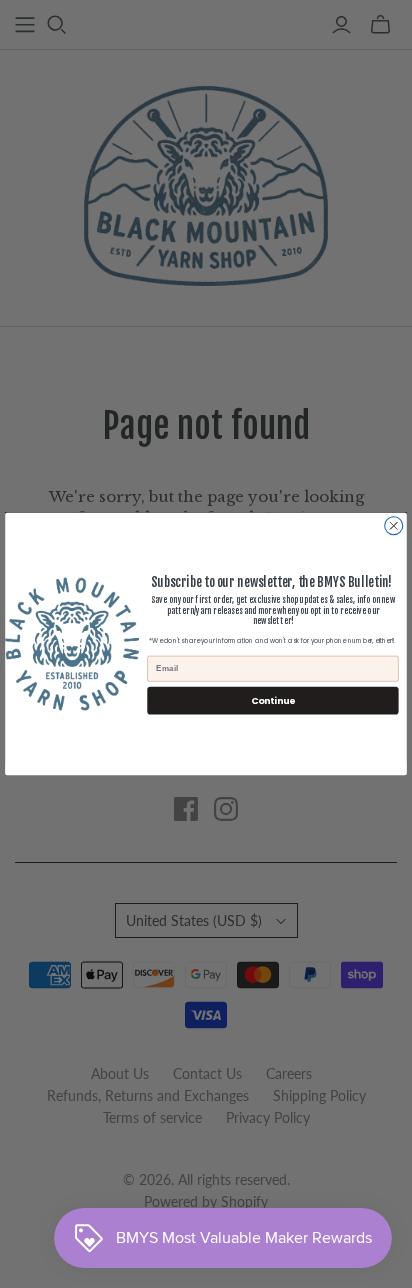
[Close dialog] (394, 526)
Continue (273, 700)
